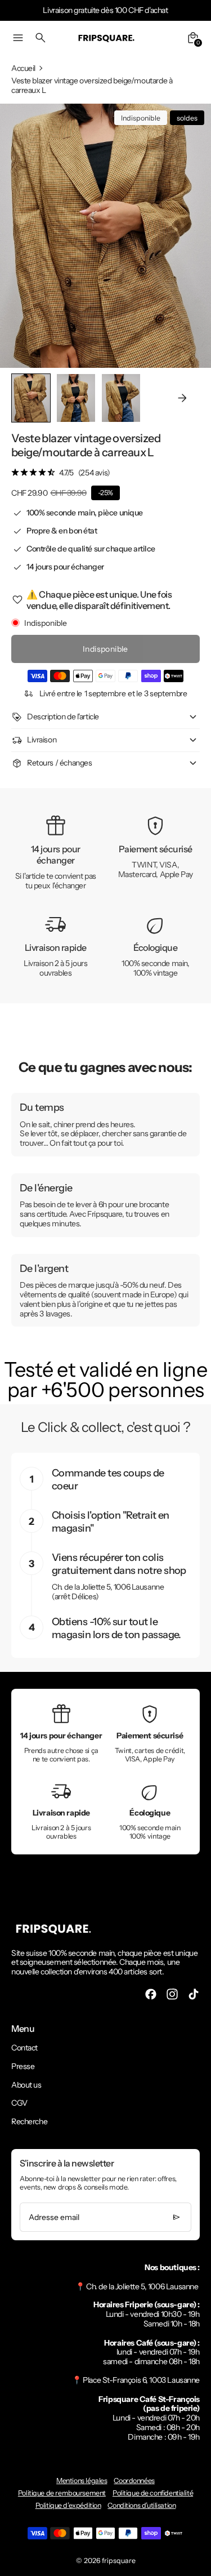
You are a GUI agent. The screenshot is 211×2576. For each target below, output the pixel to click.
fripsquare (119, 2561)
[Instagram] (172, 1994)
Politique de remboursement (62, 2493)
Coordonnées (134, 2481)
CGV (19, 2103)
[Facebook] (151, 1994)
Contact (24, 2048)
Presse (23, 2066)
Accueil (23, 68)
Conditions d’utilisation (142, 2505)
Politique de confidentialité (153, 2493)
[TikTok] (194, 1994)
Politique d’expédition (68, 2505)
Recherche (29, 2121)
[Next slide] (182, 398)
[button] (76, 398)
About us (26, 2085)
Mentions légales (82, 2481)
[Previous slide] (29, 398)
